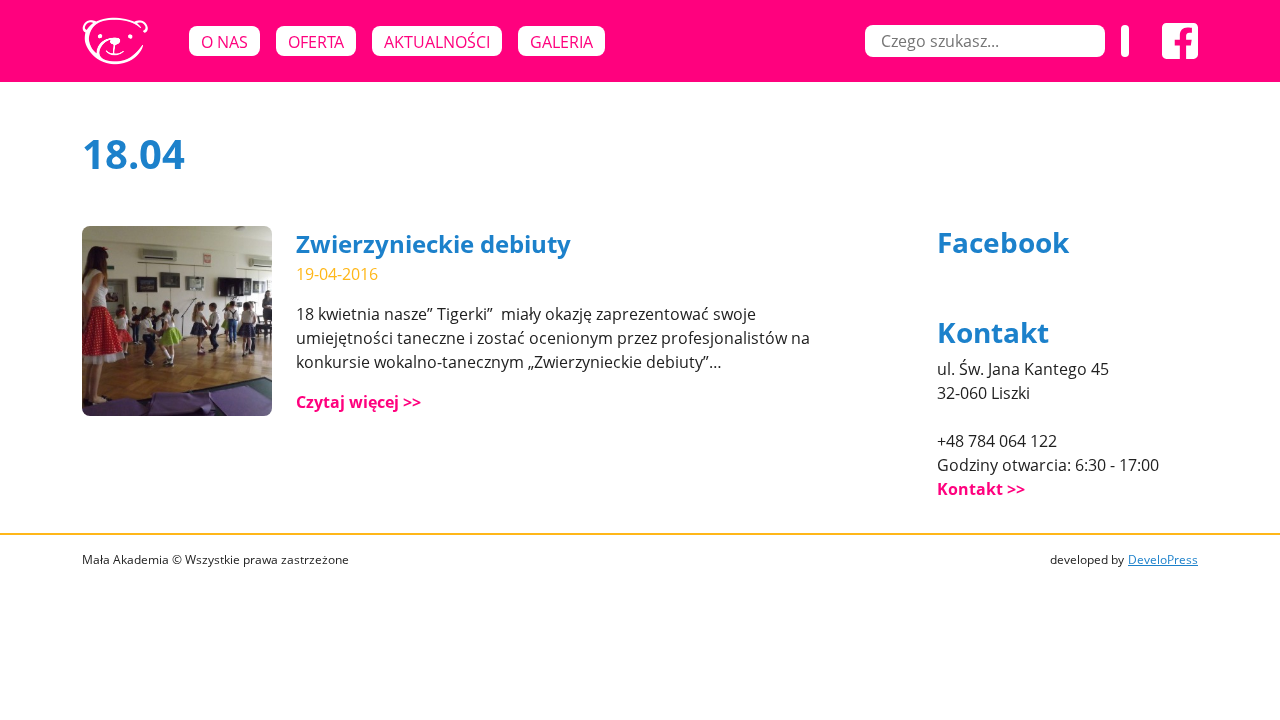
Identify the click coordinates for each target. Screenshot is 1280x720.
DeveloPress (1163, 559)
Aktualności (437, 42)
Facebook (1003, 242)
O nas (224, 42)
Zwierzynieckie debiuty (433, 243)
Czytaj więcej (347, 402)
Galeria (561, 42)
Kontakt (970, 489)
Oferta (316, 42)
